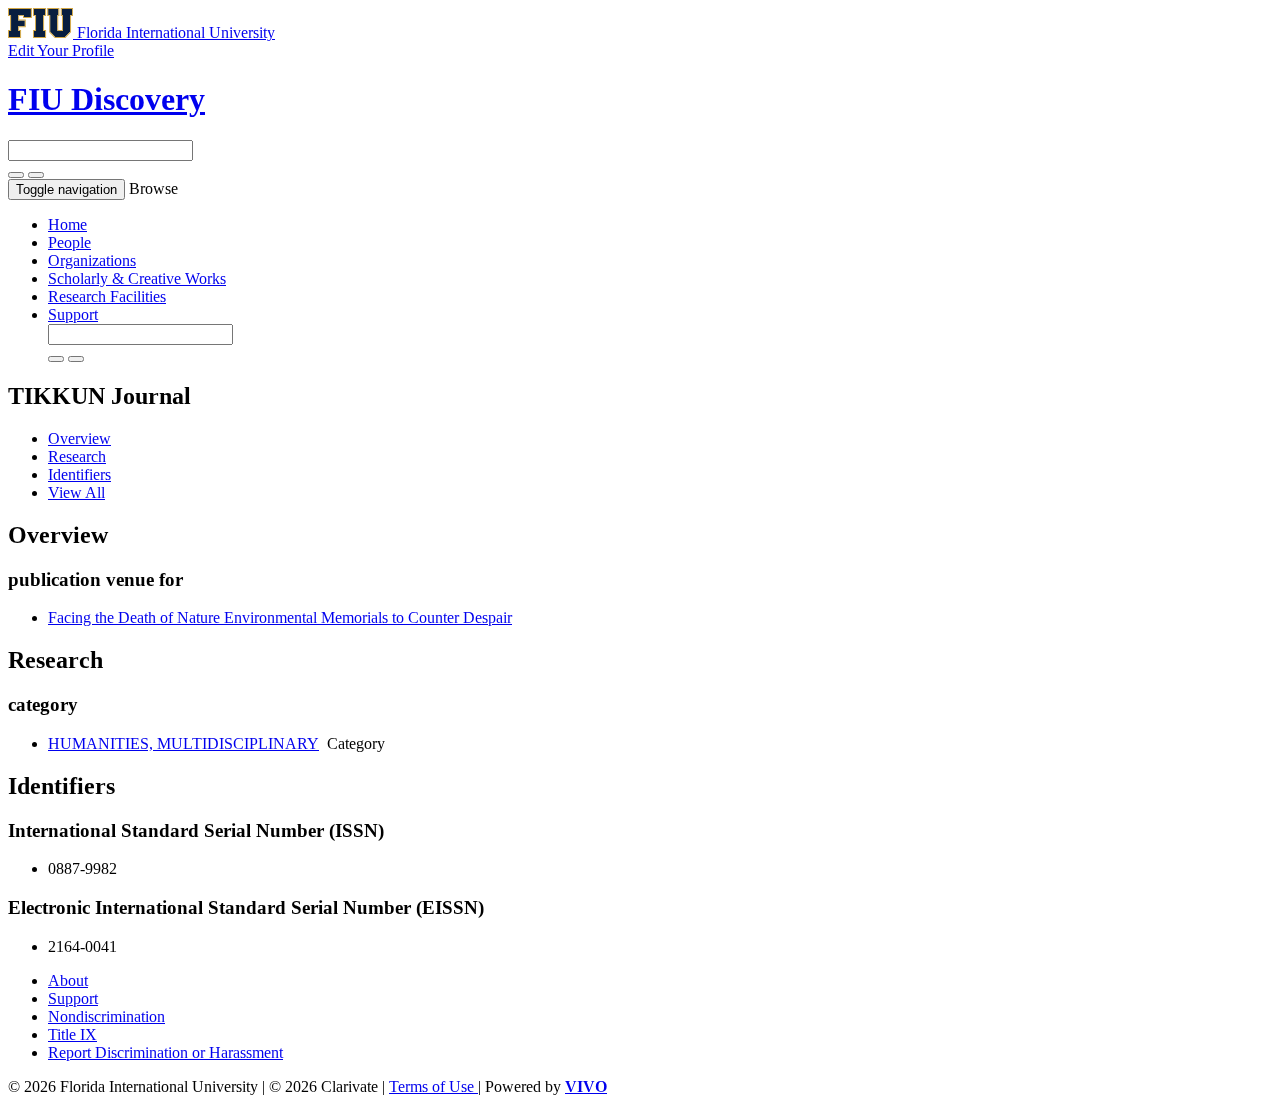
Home (67, 224)
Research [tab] (77, 456)
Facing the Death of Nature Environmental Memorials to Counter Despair (280, 617)
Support (73, 314)
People (69, 242)
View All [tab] (76, 492)
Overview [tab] (79, 438)
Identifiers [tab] (79, 474)
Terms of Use (433, 1086)
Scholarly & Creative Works (137, 278)
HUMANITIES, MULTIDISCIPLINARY (183, 743)
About (68, 980)
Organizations (92, 260)
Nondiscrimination (106, 1016)
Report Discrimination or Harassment (165, 1052)
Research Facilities (107, 296)
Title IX (72, 1034)
